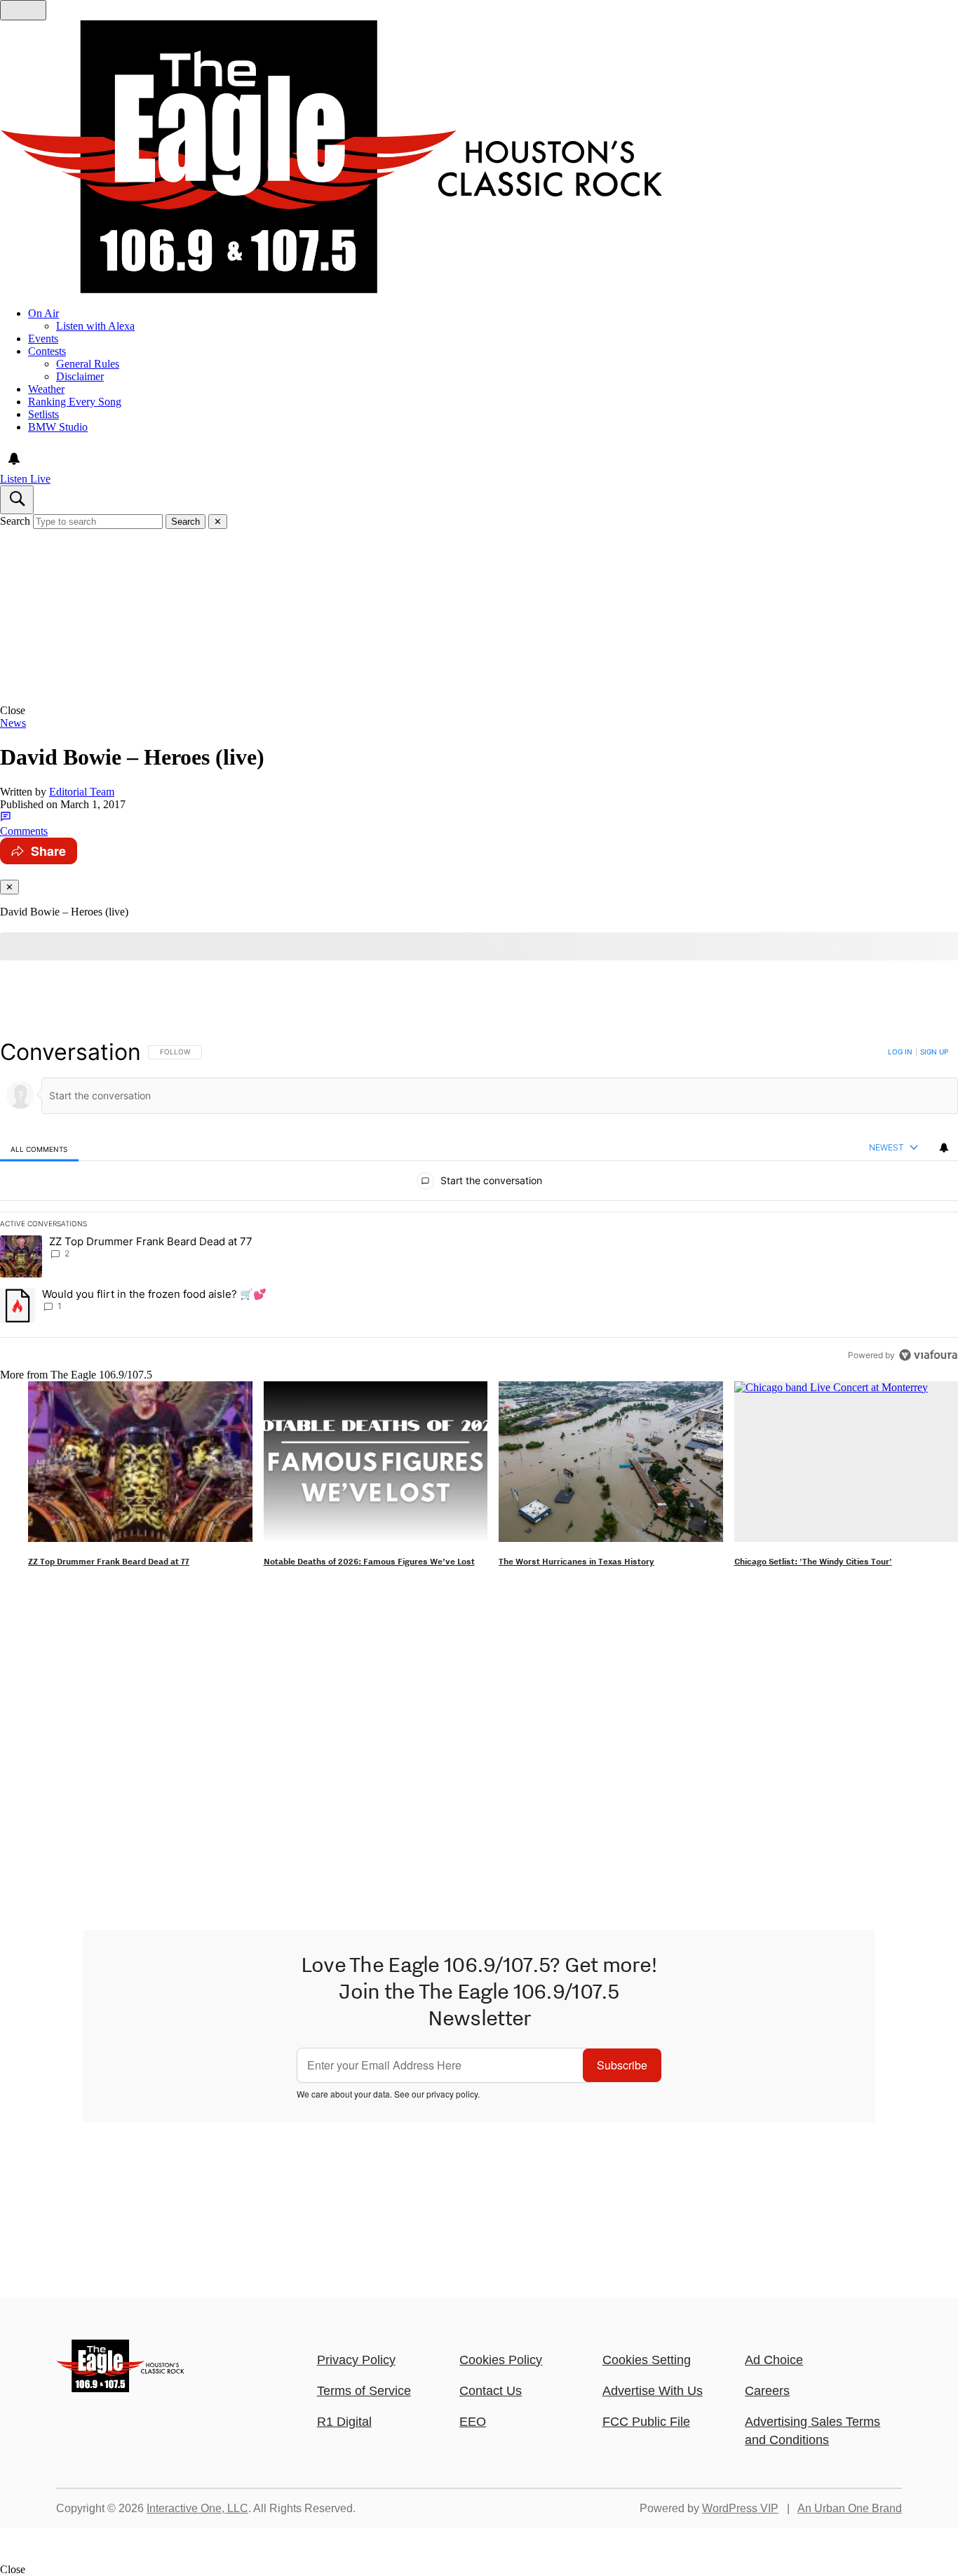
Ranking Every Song (75, 402)
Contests (47, 351)
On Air (43, 313)
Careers (767, 2391)
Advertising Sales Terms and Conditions (812, 2431)
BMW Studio (58, 427)
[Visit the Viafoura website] (928, 1355)
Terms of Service (364, 2391)
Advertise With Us (653, 2391)
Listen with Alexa (95, 326)
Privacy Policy (356, 2360)
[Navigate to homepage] (479, 158)
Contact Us (491, 2391)
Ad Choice (774, 2360)
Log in (900, 1052)
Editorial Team (82, 792)
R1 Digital (344, 2422)
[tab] (39, 1149)
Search (15, 521)
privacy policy (452, 2094)
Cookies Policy (501, 2360)
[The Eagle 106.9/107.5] (121, 2388)
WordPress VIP (740, 2508)
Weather (46, 389)
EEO (473, 2422)
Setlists (43, 414)
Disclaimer (80, 376)
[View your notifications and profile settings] (14, 459)
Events (43, 338)
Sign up (934, 1052)
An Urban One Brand (850, 2508)
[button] (479, 711)
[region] (479, 1203)
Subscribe (622, 2065)
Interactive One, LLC (197, 2508)
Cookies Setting (647, 2360)
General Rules (88, 364)
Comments (24, 831)
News (13, 723)
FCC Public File (646, 2422)
